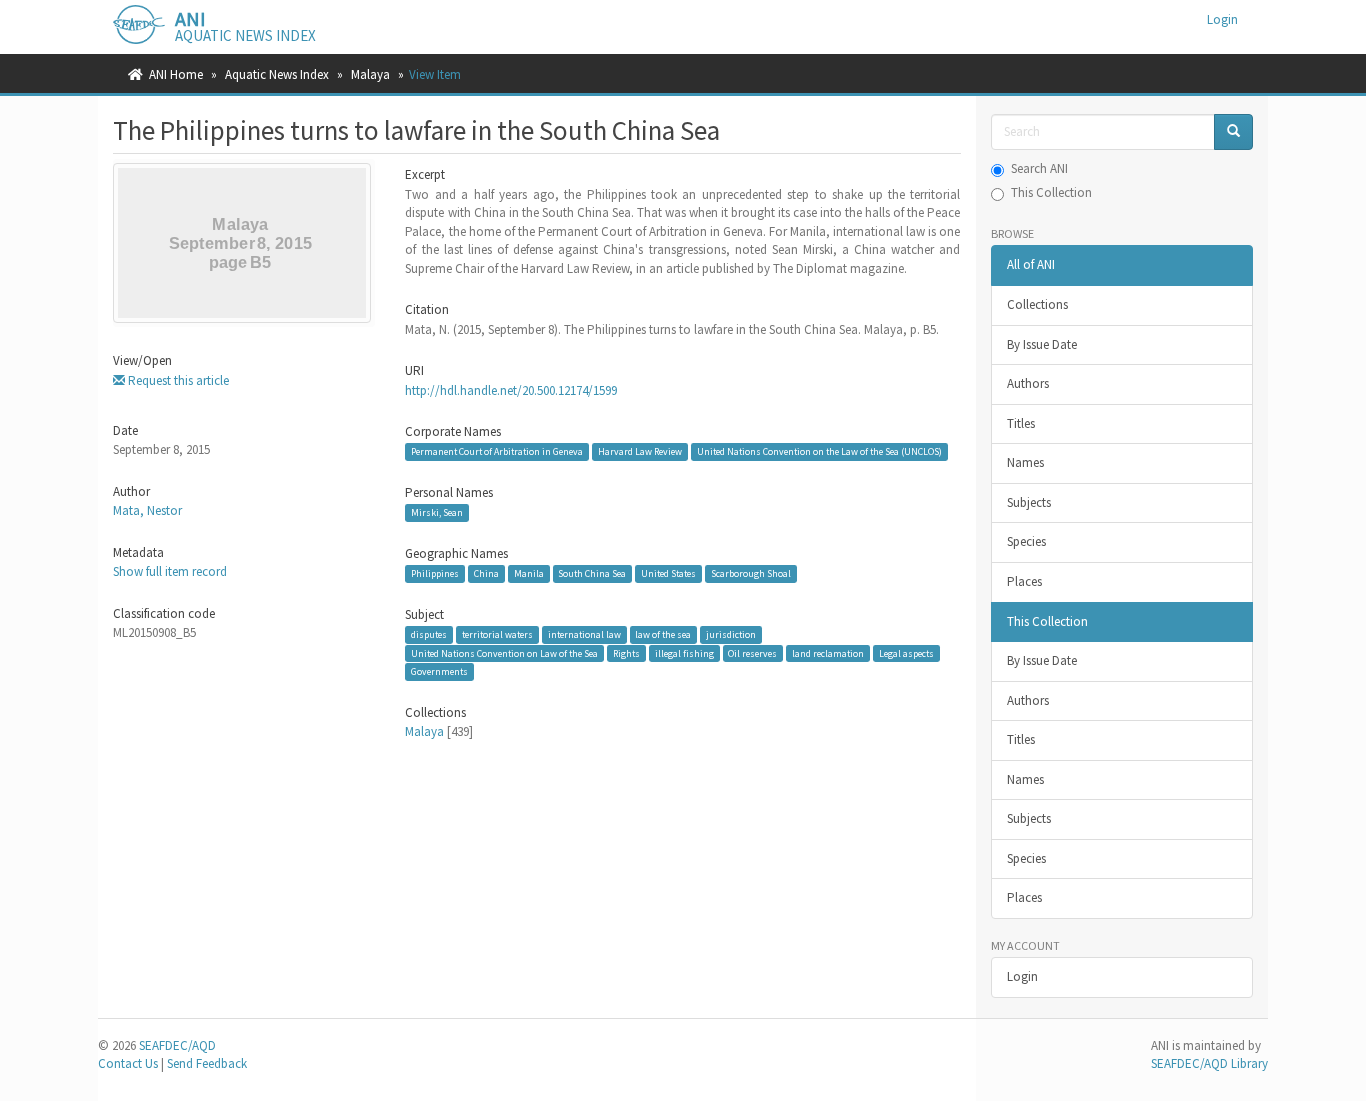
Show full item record (170, 571)
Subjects (1029, 502)
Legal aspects (906, 653)
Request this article (177, 380)
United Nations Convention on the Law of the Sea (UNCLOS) (819, 451)
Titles (1021, 423)
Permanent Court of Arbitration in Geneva (497, 451)
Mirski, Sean (437, 512)
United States (668, 573)
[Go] (1233, 132)
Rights (626, 653)
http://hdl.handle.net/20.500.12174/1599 (511, 390)
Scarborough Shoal (751, 573)
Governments (439, 671)
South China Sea (592, 573)
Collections (1037, 304)
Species (1026, 541)
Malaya (370, 74)
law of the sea (663, 634)
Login (1022, 976)
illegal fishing (684, 653)
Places (1024, 581)
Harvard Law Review (640, 451)
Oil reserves (752, 653)
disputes (429, 634)
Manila (529, 573)
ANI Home (176, 74)
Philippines (435, 573)
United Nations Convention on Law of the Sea (504, 653)
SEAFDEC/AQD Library (1209, 1063)
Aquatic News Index (277, 74)
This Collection (1051, 192)
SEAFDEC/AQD (177, 1045)
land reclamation (828, 653)
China (486, 573)
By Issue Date (1042, 344)
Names (1025, 462)
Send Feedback (207, 1063)
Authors (1028, 383)
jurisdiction (731, 634)
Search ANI (1039, 168)
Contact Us (128, 1063)
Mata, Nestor (147, 510)
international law (584, 634)
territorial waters (497, 634)
